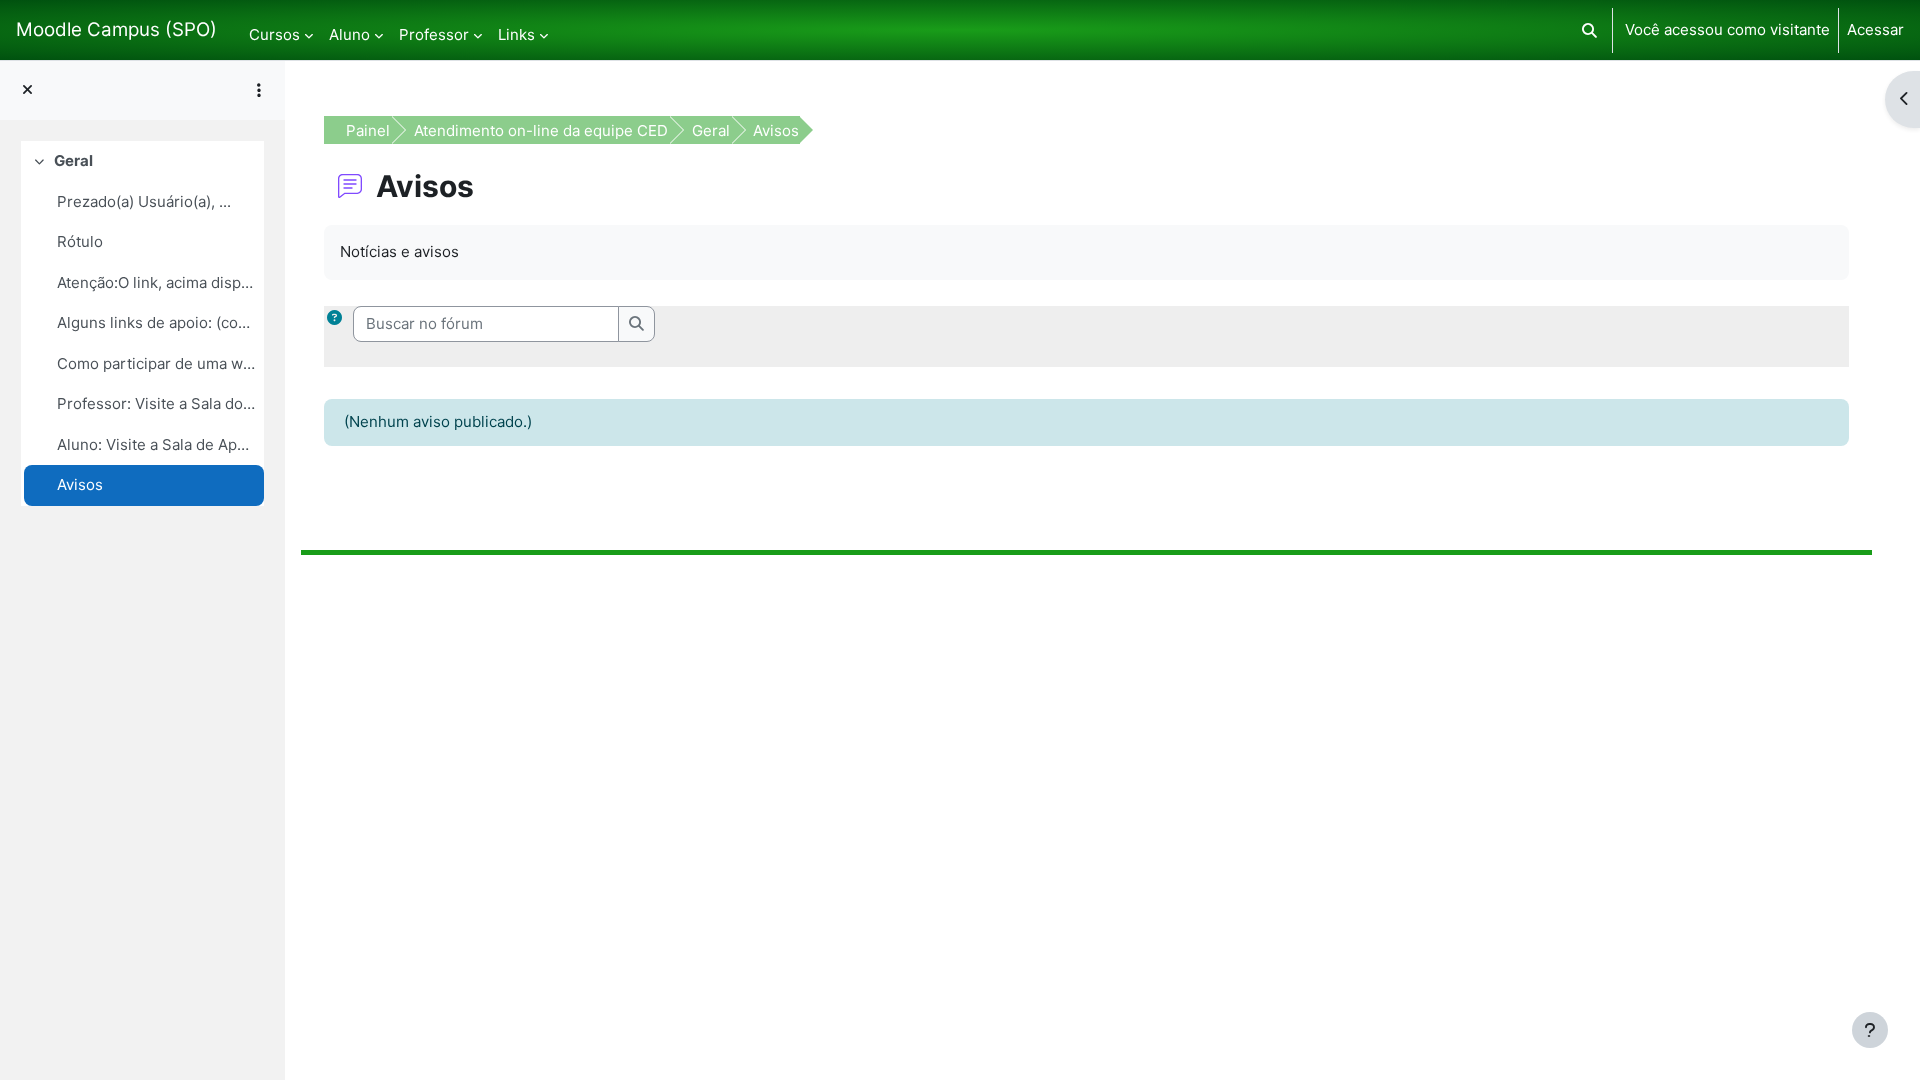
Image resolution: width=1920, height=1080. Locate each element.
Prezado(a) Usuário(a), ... (144, 201)
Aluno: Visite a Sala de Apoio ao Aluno (156, 444)
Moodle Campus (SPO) (116, 29)
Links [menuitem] (516, 34)
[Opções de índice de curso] (259, 90)
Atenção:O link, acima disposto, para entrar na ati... (156, 282)
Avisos (80, 484)
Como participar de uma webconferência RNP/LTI (156, 363)
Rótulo (80, 241)
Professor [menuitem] (434, 34)
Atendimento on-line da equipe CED (541, 130)
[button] (1589, 30)
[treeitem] (142, 323)
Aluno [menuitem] (349, 34)
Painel (368, 130)
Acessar (1875, 29)
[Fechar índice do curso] (27, 90)
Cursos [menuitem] (274, 34)
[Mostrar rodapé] (1870, 1030)
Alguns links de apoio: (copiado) (156, 322)
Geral (73, 160)
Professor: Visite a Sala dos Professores (156, 403)
